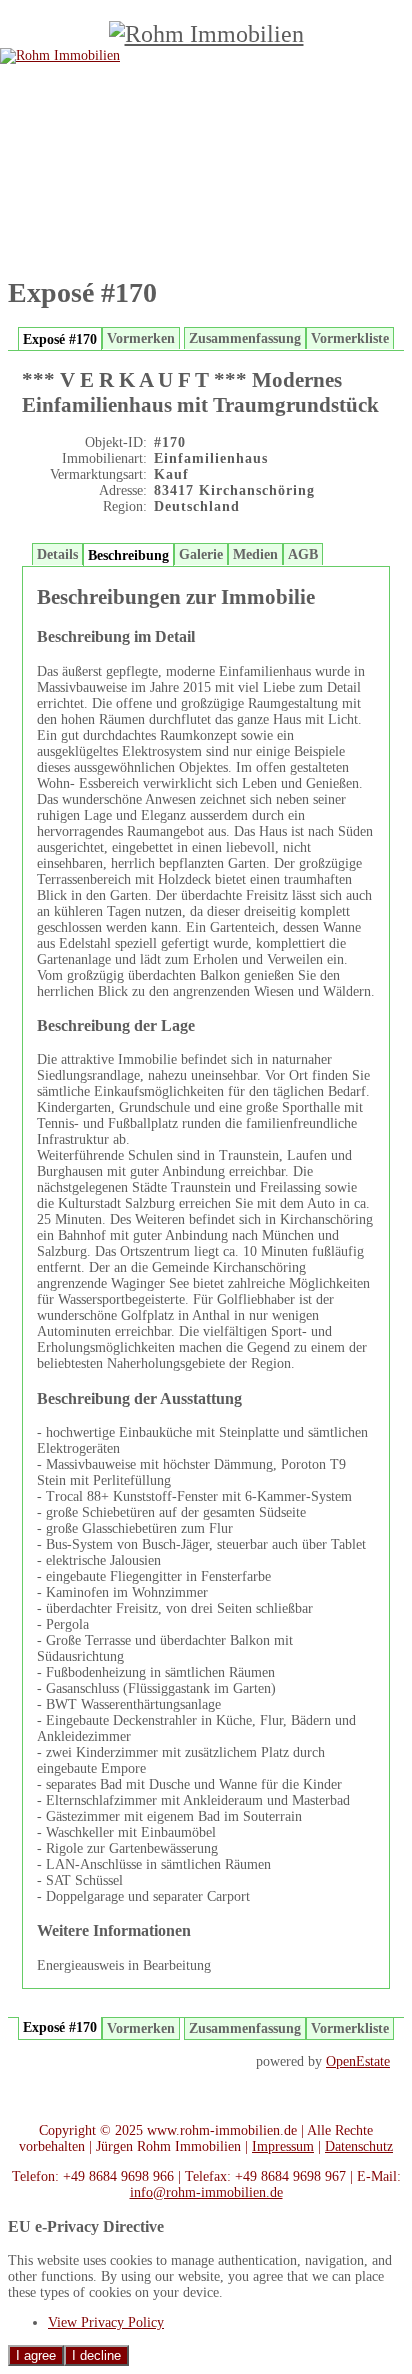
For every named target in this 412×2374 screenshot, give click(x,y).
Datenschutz (359, 2146)
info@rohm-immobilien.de (206, 2192)
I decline (96, 2355)
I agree (36, 2355)
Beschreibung (128, 555)
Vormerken (141, 338)
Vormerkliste (350, 338)
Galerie (201, 554)
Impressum (283, 2146)
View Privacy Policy (106, 2322)
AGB (303, 554)
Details (57, 554)
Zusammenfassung (245, 338)
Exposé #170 (60, 339)
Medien (255, 554)
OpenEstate (358, 2061)
